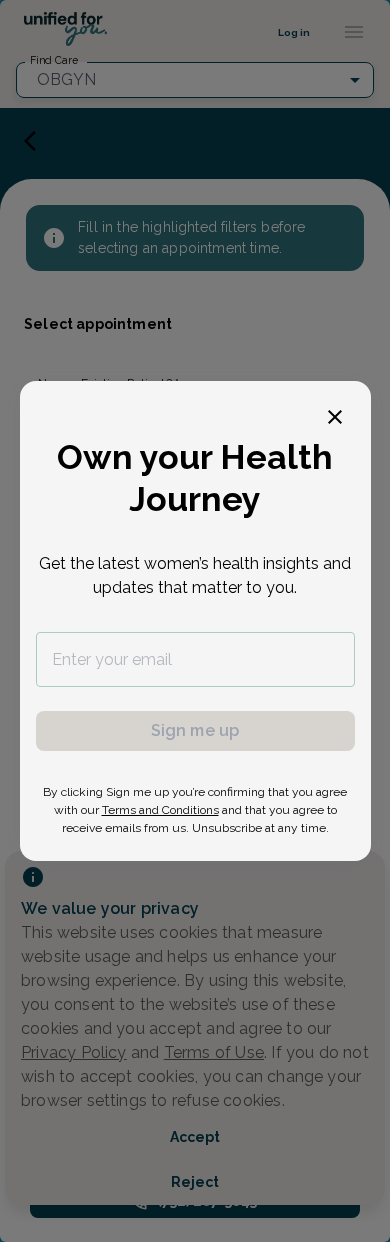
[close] (335, 417)
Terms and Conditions (160, 810)
